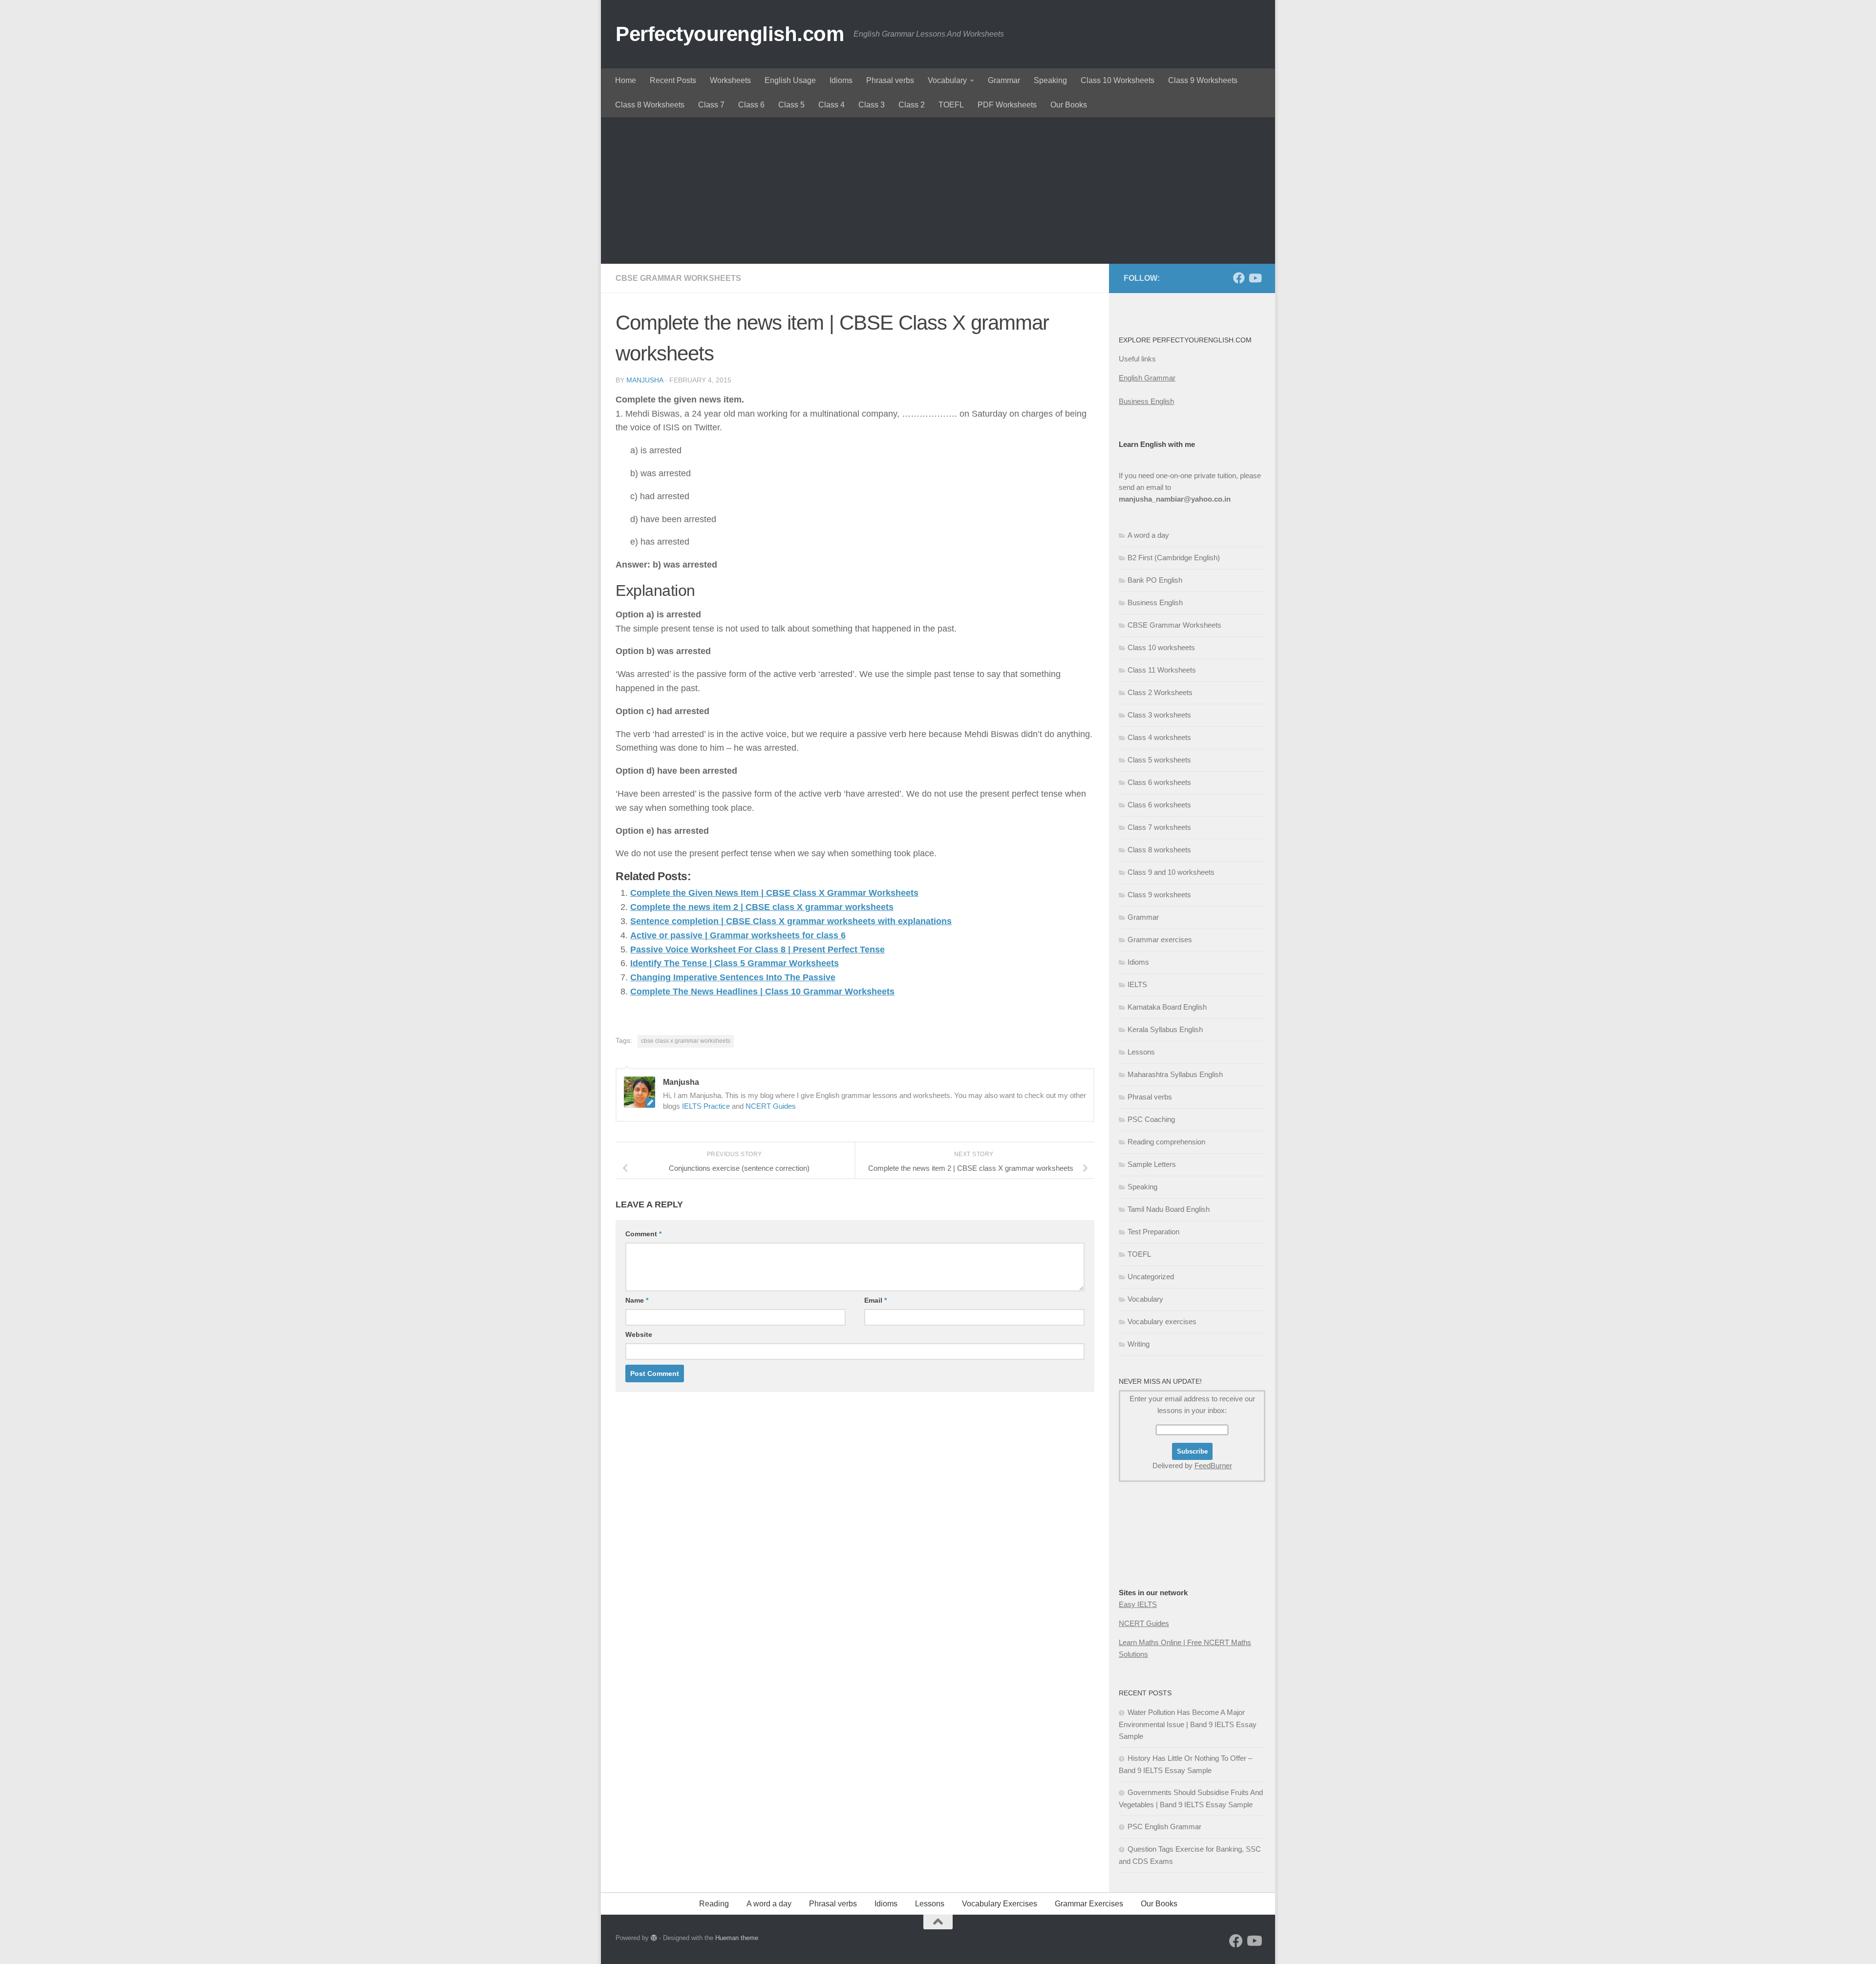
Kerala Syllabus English (1165, 1029)
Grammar (1004, 80)
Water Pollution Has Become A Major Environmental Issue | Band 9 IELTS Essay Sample (1188, 1724)
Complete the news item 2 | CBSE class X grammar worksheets (762, 907)
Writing (1139, 1344)
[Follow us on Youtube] (1255, 278)
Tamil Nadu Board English (1169, 1209)
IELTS (1137, 984)
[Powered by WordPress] (654, 1938)
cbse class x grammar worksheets (686, 1041)
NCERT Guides (771, 1106)
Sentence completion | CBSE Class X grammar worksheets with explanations (791, 921)
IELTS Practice (706, 1106)
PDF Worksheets (1007, 105)
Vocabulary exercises (1162, 1321)
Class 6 (751, 105)
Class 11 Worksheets (1162, 670)
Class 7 (711, 105)
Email (875, 1300)
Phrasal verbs (890, 80)
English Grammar (1147, 378)
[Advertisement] (938, 190)
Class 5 (791, 105)
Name (637, 1300)
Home (626, 80)
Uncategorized (1151, 1277)
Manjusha (645, 380)
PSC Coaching (1151, 1119)
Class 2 (912, 105)
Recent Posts (673, 80)
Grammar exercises (1160, 940)
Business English (1146, 401)
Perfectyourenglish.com (730, 34)
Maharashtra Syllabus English (1175, 1074)
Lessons (1141, 1052)
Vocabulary (947, 80)
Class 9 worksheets (1159, 895)
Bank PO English (1155, 580)
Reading (714, 1904)
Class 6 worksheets (1159, 782)
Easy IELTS (1138, 1604)
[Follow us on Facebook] (1239, 278)
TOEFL (951, 105)
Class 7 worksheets (1159, 827)
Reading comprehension (1166, 1142)
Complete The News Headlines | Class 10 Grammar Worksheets (762, 992)
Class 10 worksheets (1161, 647)
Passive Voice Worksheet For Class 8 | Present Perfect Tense (757, 950)
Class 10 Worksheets (1118, 80)
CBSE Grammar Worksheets (678, 278)
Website (639, 1334)
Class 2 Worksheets (1160, 692)
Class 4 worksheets (1159, 737)
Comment (643, 1234)
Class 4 (831, 105)
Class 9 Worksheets (1203, 80)
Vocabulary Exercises (1000, 1904)
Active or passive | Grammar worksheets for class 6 (738, 935)
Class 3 (872, 105)
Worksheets (730, 80)
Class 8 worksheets (1159, 850)
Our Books (1069, 105)
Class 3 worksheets (1159, 715)
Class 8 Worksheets (650, 105)
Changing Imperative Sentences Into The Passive (733, 977)
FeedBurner (1213, 1466)
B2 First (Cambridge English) (1174, 558)
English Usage (790, 80)
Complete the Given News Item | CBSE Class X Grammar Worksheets (774, 893)
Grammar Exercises (1089, 1904)
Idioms (841, 80)
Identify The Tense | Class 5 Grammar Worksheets (735, 963)
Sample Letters (1152, 1164)
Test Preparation (1153, 1232)
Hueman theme (737, 1938)
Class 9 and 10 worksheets (1171, 872)
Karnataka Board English (1167, 1007)
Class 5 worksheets (1159, 760)
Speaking (1050, 80)
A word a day (1148, 535)
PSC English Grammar (1164, 1827)
